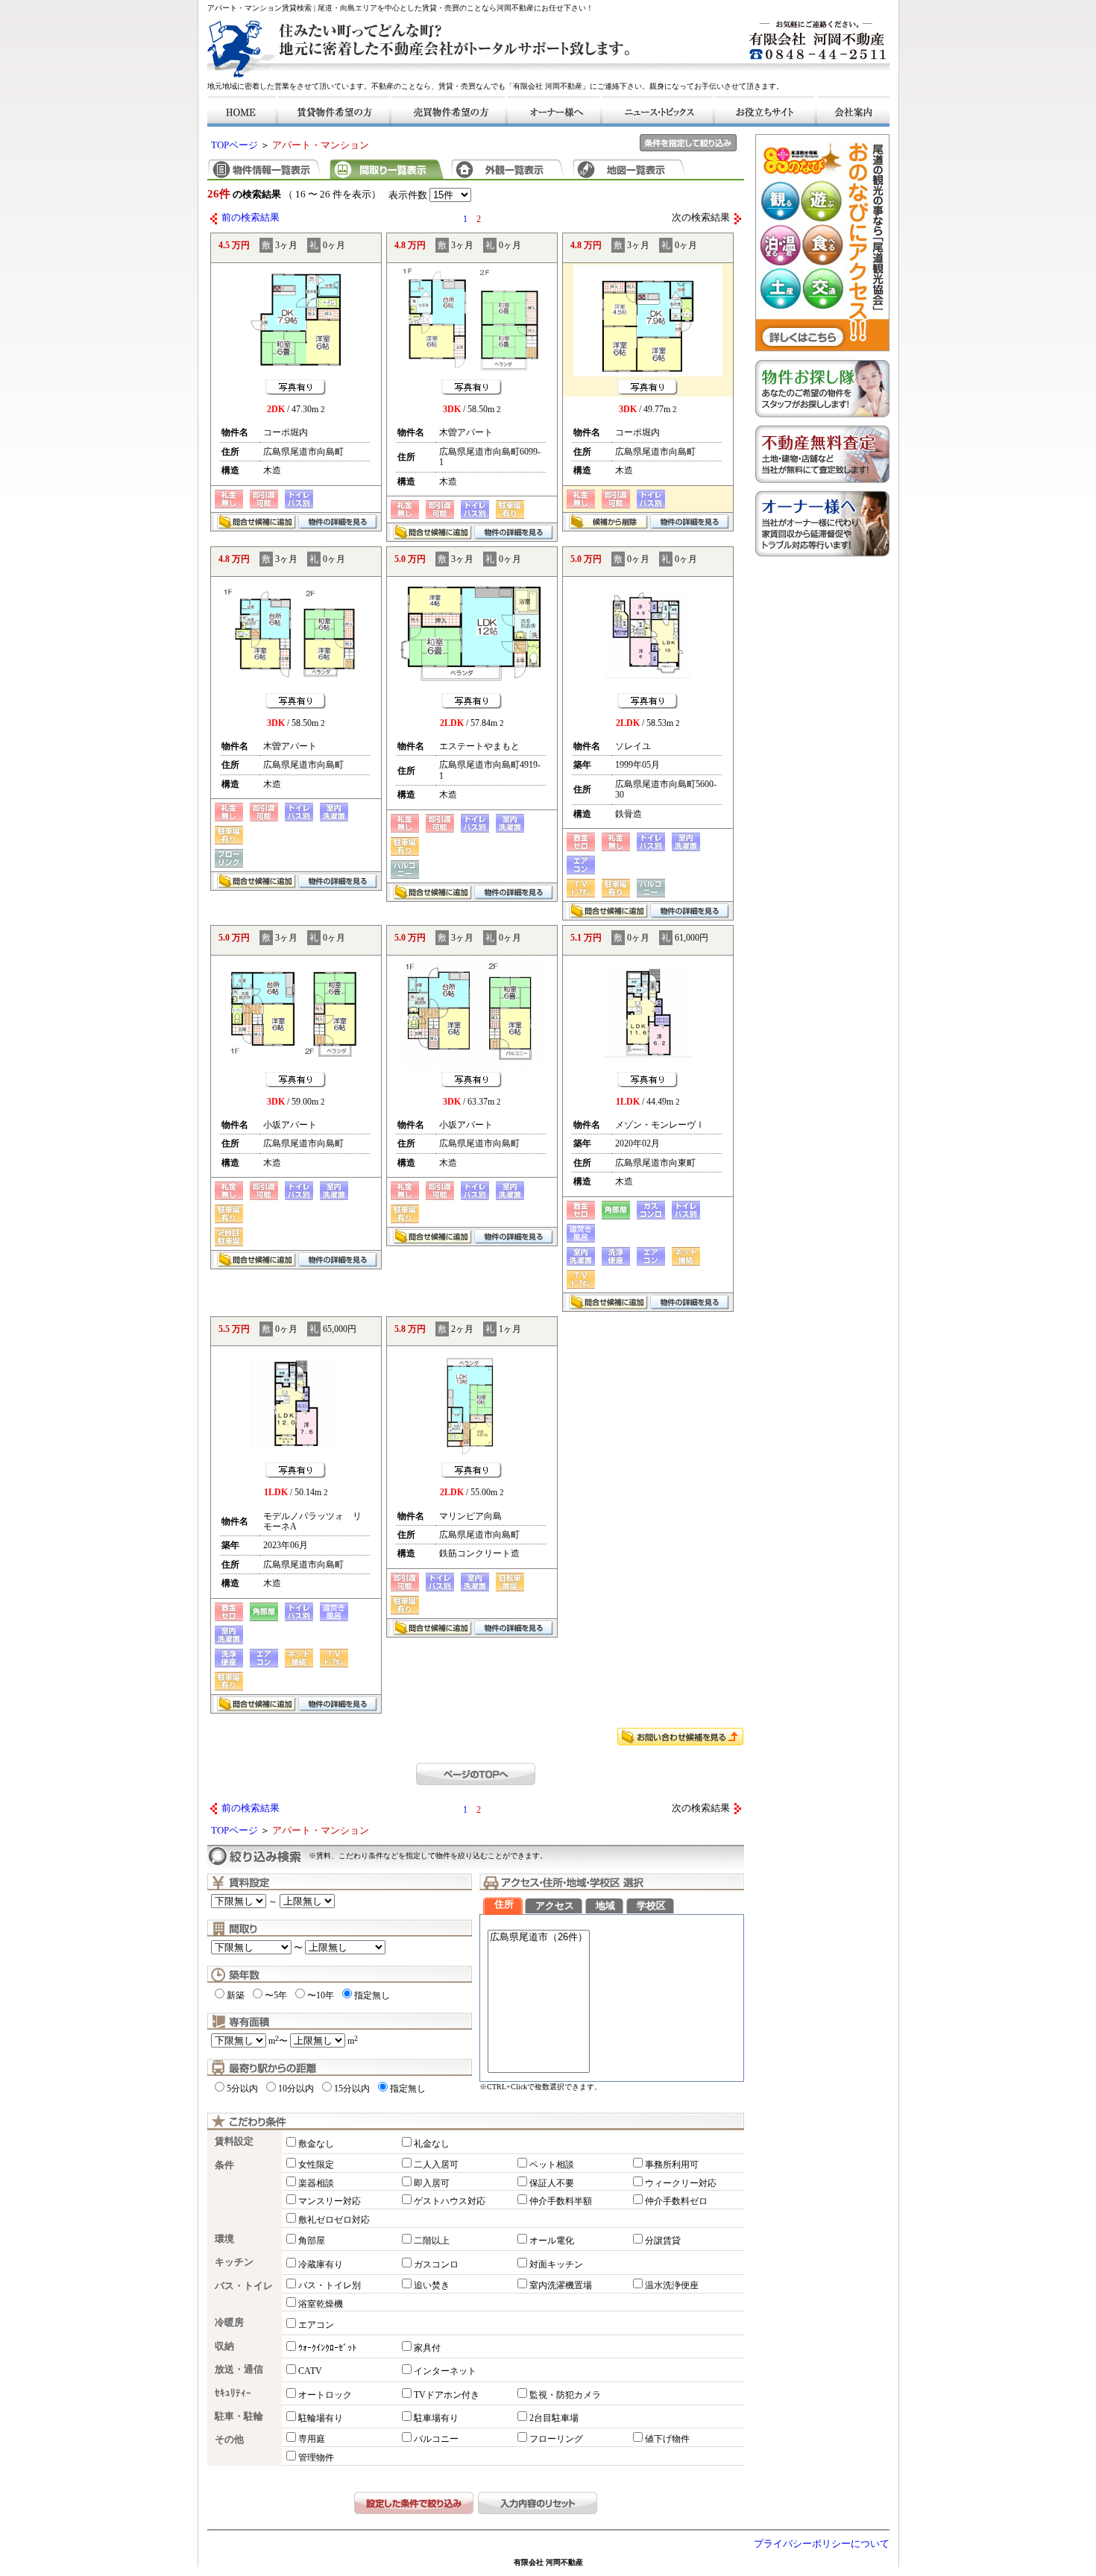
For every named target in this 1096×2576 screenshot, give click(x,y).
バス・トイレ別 (330, 2285)
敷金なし (316, 2144)
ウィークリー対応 (681, 2183)
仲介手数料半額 (561, 2201)
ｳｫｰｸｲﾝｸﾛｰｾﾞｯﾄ (327, 2348)
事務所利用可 (672, 2165)
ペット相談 (552, 2165)
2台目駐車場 (554, 2418)
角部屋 (312, 2241)
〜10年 (321, 1995)
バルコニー (436, 2439)
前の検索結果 (251, 218)
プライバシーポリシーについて (822, 2544)
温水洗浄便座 (672, 2285)
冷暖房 (229, 2323)
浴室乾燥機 (321, 2304)
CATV (310, 2371)
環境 (224, 2239)
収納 (224, 2346)
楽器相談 (316, 2183)
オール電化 (552, 2241)
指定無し (372, 1995)
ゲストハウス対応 (450, 2201)
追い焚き (432, 2285)
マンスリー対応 (330, 2201)
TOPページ (234, 145)
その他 (229, 2440)
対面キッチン (556, 2264)
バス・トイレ (244, 2286)
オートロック (325, 2395)
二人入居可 (436, 2165)
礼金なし (432, 2144)
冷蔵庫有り (321, 2264)
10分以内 (296, 2089)
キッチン (234, 2262)
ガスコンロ (436, 2264)
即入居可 (432, 2183)
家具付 (427, 2348)
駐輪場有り (321, 2418)
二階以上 (432, 2241)
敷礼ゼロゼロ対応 (334, 2220)
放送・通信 (239, 2370)
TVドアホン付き (447, 2395)
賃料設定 (234, 2141)
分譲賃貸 (663, 2241)
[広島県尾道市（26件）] (539, 1938)
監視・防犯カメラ (565, 2395)
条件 (224, 2165)
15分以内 (352, 2089)
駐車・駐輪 (239, 2416)
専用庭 (312, 2439)
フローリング (556, 2439)
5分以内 (242, 2089)
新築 (236, 1995)
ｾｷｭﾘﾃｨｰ (233, 2393)
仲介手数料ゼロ (676, 2201)
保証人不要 (552, 2183)
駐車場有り (436, 2418)
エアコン (316, 2325)
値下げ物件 (667, 2439)
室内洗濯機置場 (561, 2285)
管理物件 (316, 2457)
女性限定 (316, 2165)
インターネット (445, 2371)
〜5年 (276, 1995)
